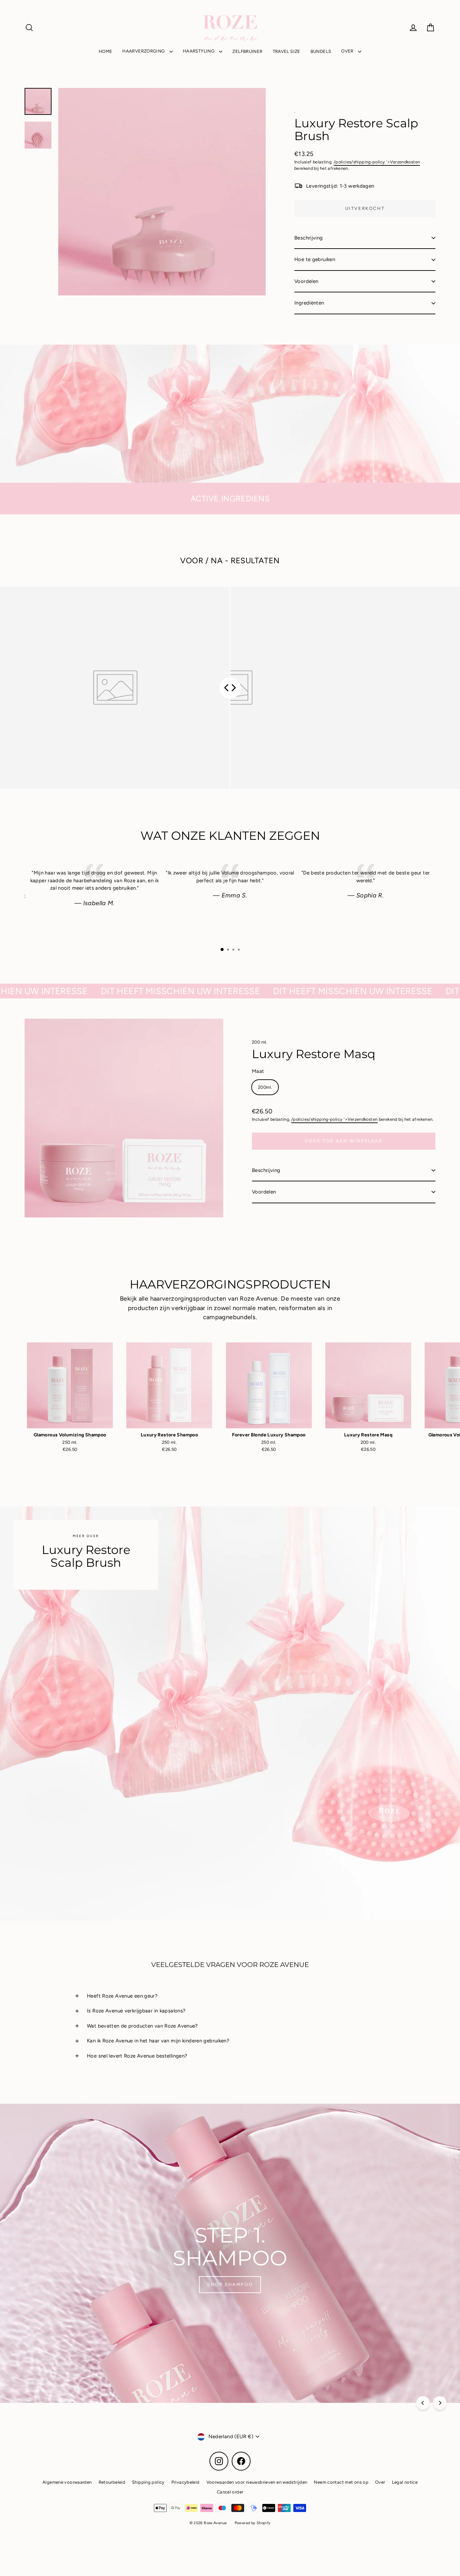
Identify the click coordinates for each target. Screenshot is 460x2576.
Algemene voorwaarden (67, 2482)
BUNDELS (321, 51)
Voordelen (306, 281)
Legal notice (405, 2482)
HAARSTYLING (199, 51)
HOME (106, 51)
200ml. (265, 1087)
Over (380, 2482)
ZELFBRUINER (247, 51)
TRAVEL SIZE (287, 51)
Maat (258, 1071)
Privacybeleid (186, 2482)
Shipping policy (148, 2482)
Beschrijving (309, 238)
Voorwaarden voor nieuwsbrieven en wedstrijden (257, 2482)
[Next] (440, 2403)
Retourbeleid (112, 2482)
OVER (348, 51)
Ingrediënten (309, 303)
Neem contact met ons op (341, 2482)
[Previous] (423, 2403)
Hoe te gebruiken (315, 259)
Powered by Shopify (253, 2523)
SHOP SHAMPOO (230, 2284)
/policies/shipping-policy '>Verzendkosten (377, 162)
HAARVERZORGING (144, 51)
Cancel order (230, 2492)
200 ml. (260, 1042)
